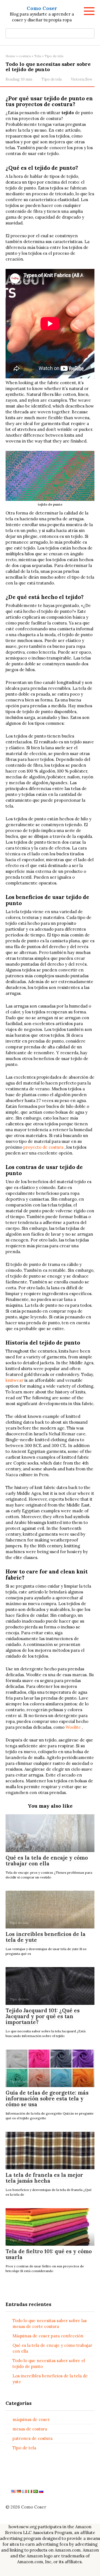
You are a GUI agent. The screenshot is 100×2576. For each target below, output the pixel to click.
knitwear (14, 1380)
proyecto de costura (43, 1147)
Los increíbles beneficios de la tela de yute (46, 1937)
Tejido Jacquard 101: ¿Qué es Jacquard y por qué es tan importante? (43, 2016)
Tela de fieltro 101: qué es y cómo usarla (49, 2254)
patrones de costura (32, 2438)
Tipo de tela (52, 79)
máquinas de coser (31, 2419)
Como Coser (42, 8)
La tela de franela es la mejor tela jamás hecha (44, 2178)
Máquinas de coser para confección (48, 2336)
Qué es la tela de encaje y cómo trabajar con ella (47, 1861)
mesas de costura (30, 2429)
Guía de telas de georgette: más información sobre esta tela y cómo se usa (47, 2098)
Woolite (73, 1727)
